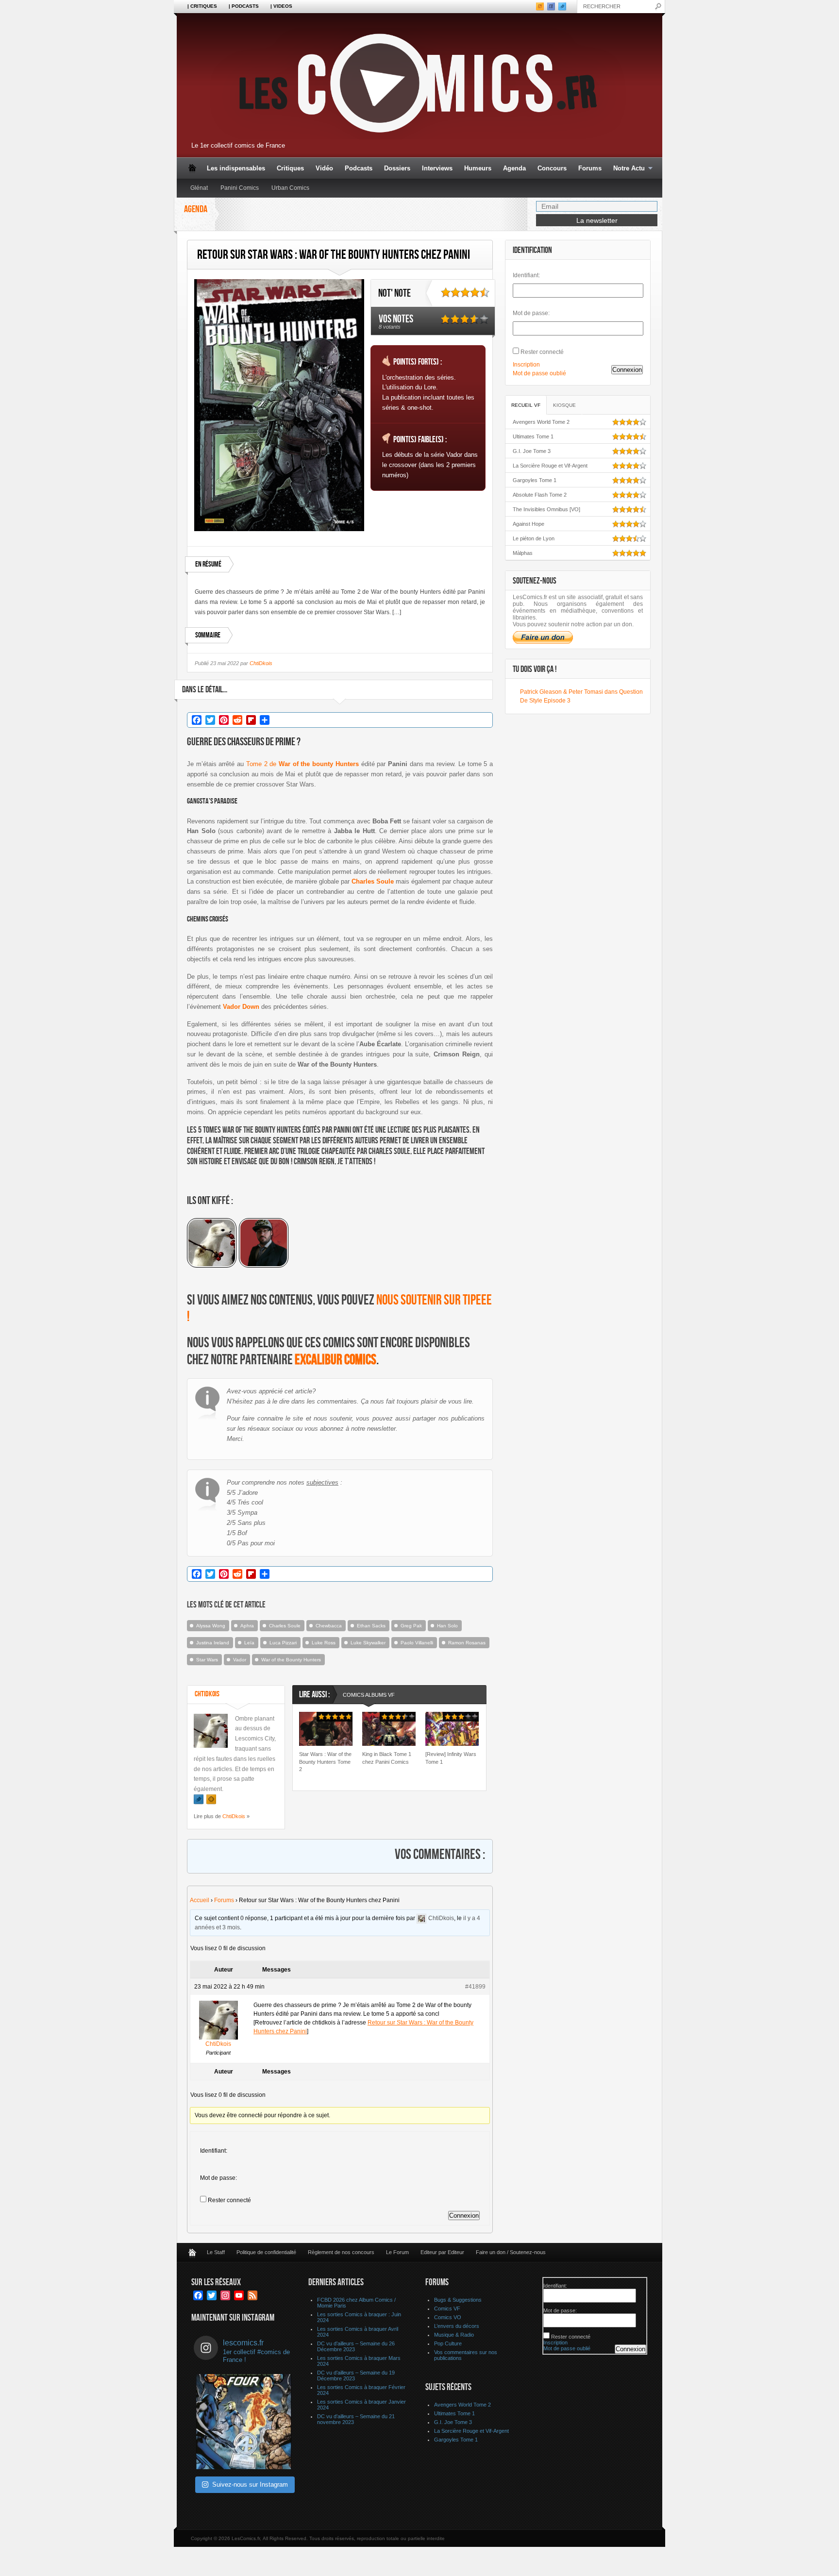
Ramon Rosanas (467, 1643)
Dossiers (397, 168)
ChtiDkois (261, 663)
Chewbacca (329, 1626)
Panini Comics (240, 188)
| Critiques (202, 6)
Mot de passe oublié (539, 373)
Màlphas (523, 553)
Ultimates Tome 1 (533, 436)
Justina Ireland (213, 1643)
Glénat (199, 188)
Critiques (290, 168)
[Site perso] (211, 1799)
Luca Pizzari (283, 1643)
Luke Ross (324, 1643)
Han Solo (447, 1626)
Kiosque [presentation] (564, 405)
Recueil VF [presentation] (526, 405)
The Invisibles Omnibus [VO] (546, 509)
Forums (590, 168)
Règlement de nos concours (341, 2252)
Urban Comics (290, 188)
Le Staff (216, 2252)
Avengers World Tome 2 (541, 422)
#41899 (475, 1987)
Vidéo (324, 168)
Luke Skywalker (368, 1643)
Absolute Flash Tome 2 (540, 495)
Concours (552, 168)
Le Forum (397, 2252)
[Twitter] (199, 1799)
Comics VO (448, 2317)
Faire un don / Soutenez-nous (511, 2252)
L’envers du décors (457, 2326)
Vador (240, 1660)
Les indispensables (236, 168)
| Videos (281, 6)
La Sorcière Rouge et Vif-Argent (550, 466)
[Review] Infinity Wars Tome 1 (451, 1758)
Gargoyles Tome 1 (535, 480)
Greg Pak (411, 1626)
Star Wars (207, 1660)
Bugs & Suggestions (458, 2300)
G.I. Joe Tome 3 (532, 451)
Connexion (464, 2216)
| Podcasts (244, 6)
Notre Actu (626, 169)
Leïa (249, 1643)
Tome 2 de (302, 764)
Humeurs (478, 168)
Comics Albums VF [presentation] (369, 1695)
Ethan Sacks (371, 1626)
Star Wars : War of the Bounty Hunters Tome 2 (325, 1762)
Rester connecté (229, 2200)
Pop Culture (448, 2343)
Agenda (514, 168)
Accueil (200, 1900)
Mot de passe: (218, 2178)
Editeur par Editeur (442, 2252)
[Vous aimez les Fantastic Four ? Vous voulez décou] (244, 2422)
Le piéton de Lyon (534, 538)
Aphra (247, 1626)
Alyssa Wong (211, 1626)
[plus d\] (213, 1265)
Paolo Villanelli (417, 1643)
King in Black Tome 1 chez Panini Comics (387, 1758)
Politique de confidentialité (266, 2252)
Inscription (526, 365)
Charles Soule (285, 1626)
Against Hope (529, 524)
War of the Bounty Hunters (291, 1660)
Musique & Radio (454, 2335)
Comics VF (447, 2308)
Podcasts (359, 168)
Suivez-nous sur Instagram (250, 2484)
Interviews (437, 168)
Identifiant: (214, 2151)
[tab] (369, 1696)
